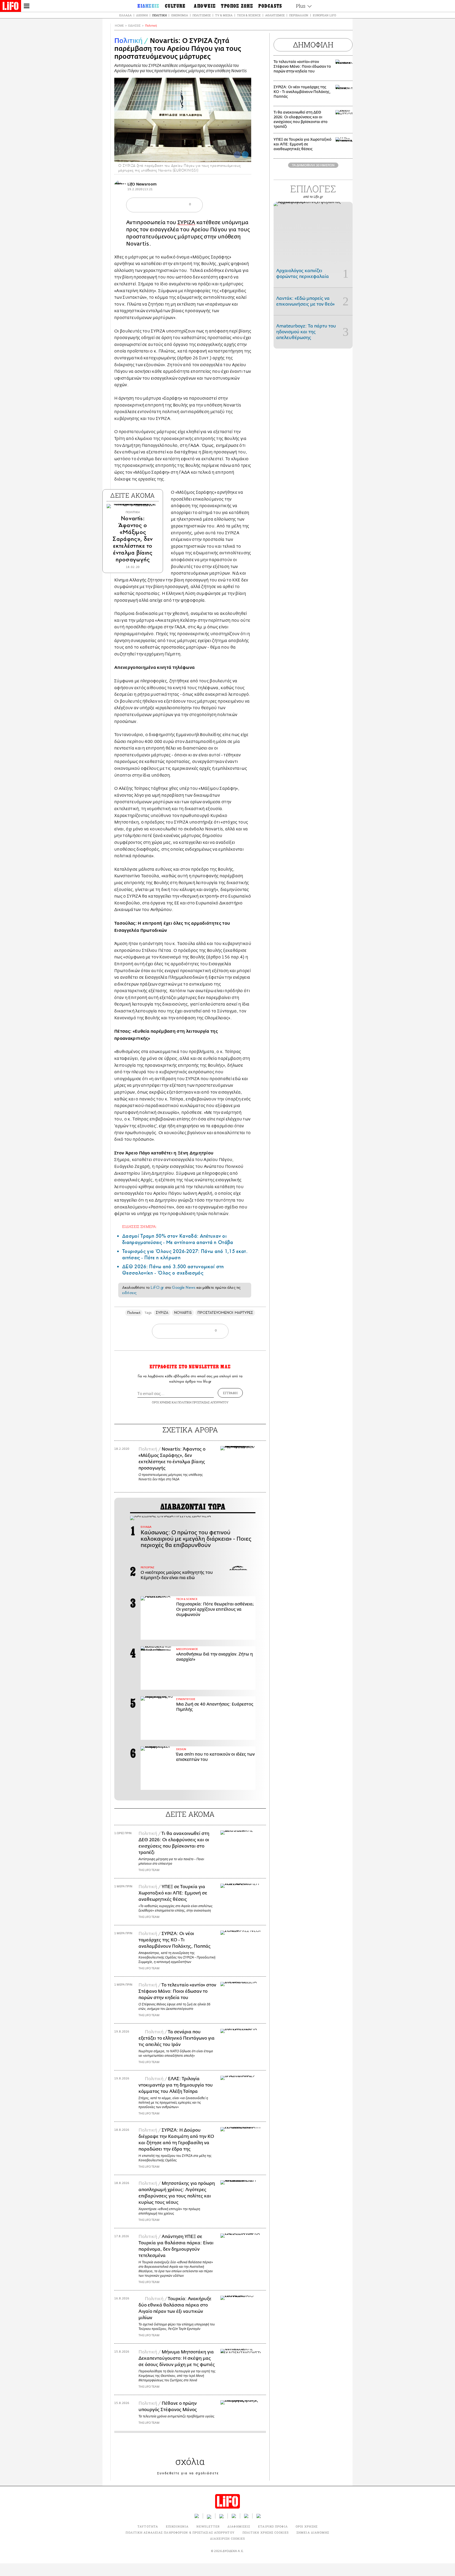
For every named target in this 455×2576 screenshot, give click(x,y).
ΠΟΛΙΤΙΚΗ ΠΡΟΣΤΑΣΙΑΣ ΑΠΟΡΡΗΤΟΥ (203, 1402)
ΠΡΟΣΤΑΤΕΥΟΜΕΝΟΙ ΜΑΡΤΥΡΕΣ (225, 1313)
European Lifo (324, 15)
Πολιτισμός (202, 15)
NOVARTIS (183, 1313)
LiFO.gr (157, 1287)
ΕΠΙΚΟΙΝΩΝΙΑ (177, 2526)
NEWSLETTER (208, 2526)
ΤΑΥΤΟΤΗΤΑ (148, 2526)
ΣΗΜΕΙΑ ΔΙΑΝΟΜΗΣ (313, 2532)
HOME (119, 26)
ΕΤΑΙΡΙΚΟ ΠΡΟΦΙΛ (273, 2526)
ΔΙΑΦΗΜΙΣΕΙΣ (239, 2526)
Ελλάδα (125, 15)
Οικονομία (180, 15)
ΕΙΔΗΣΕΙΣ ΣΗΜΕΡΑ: (140, 1226)
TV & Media (224, 15)
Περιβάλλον (299, 15)
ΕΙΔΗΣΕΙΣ (134, 26)
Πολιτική (159, 15)
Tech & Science (249, 15)
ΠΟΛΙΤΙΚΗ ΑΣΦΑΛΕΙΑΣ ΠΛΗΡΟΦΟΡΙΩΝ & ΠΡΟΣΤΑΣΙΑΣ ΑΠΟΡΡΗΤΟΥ (180, 2532)
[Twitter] (245, 155)
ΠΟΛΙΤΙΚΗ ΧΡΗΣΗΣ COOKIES (266, 2532)
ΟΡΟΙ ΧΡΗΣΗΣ (161, 1402)
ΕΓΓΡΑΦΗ (230, 1393)
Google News (184, 1287)
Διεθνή (142, 15)
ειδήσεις (129, 1293)
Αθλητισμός (275, 15)
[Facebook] (237, 155)
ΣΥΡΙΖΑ (186, 222)
